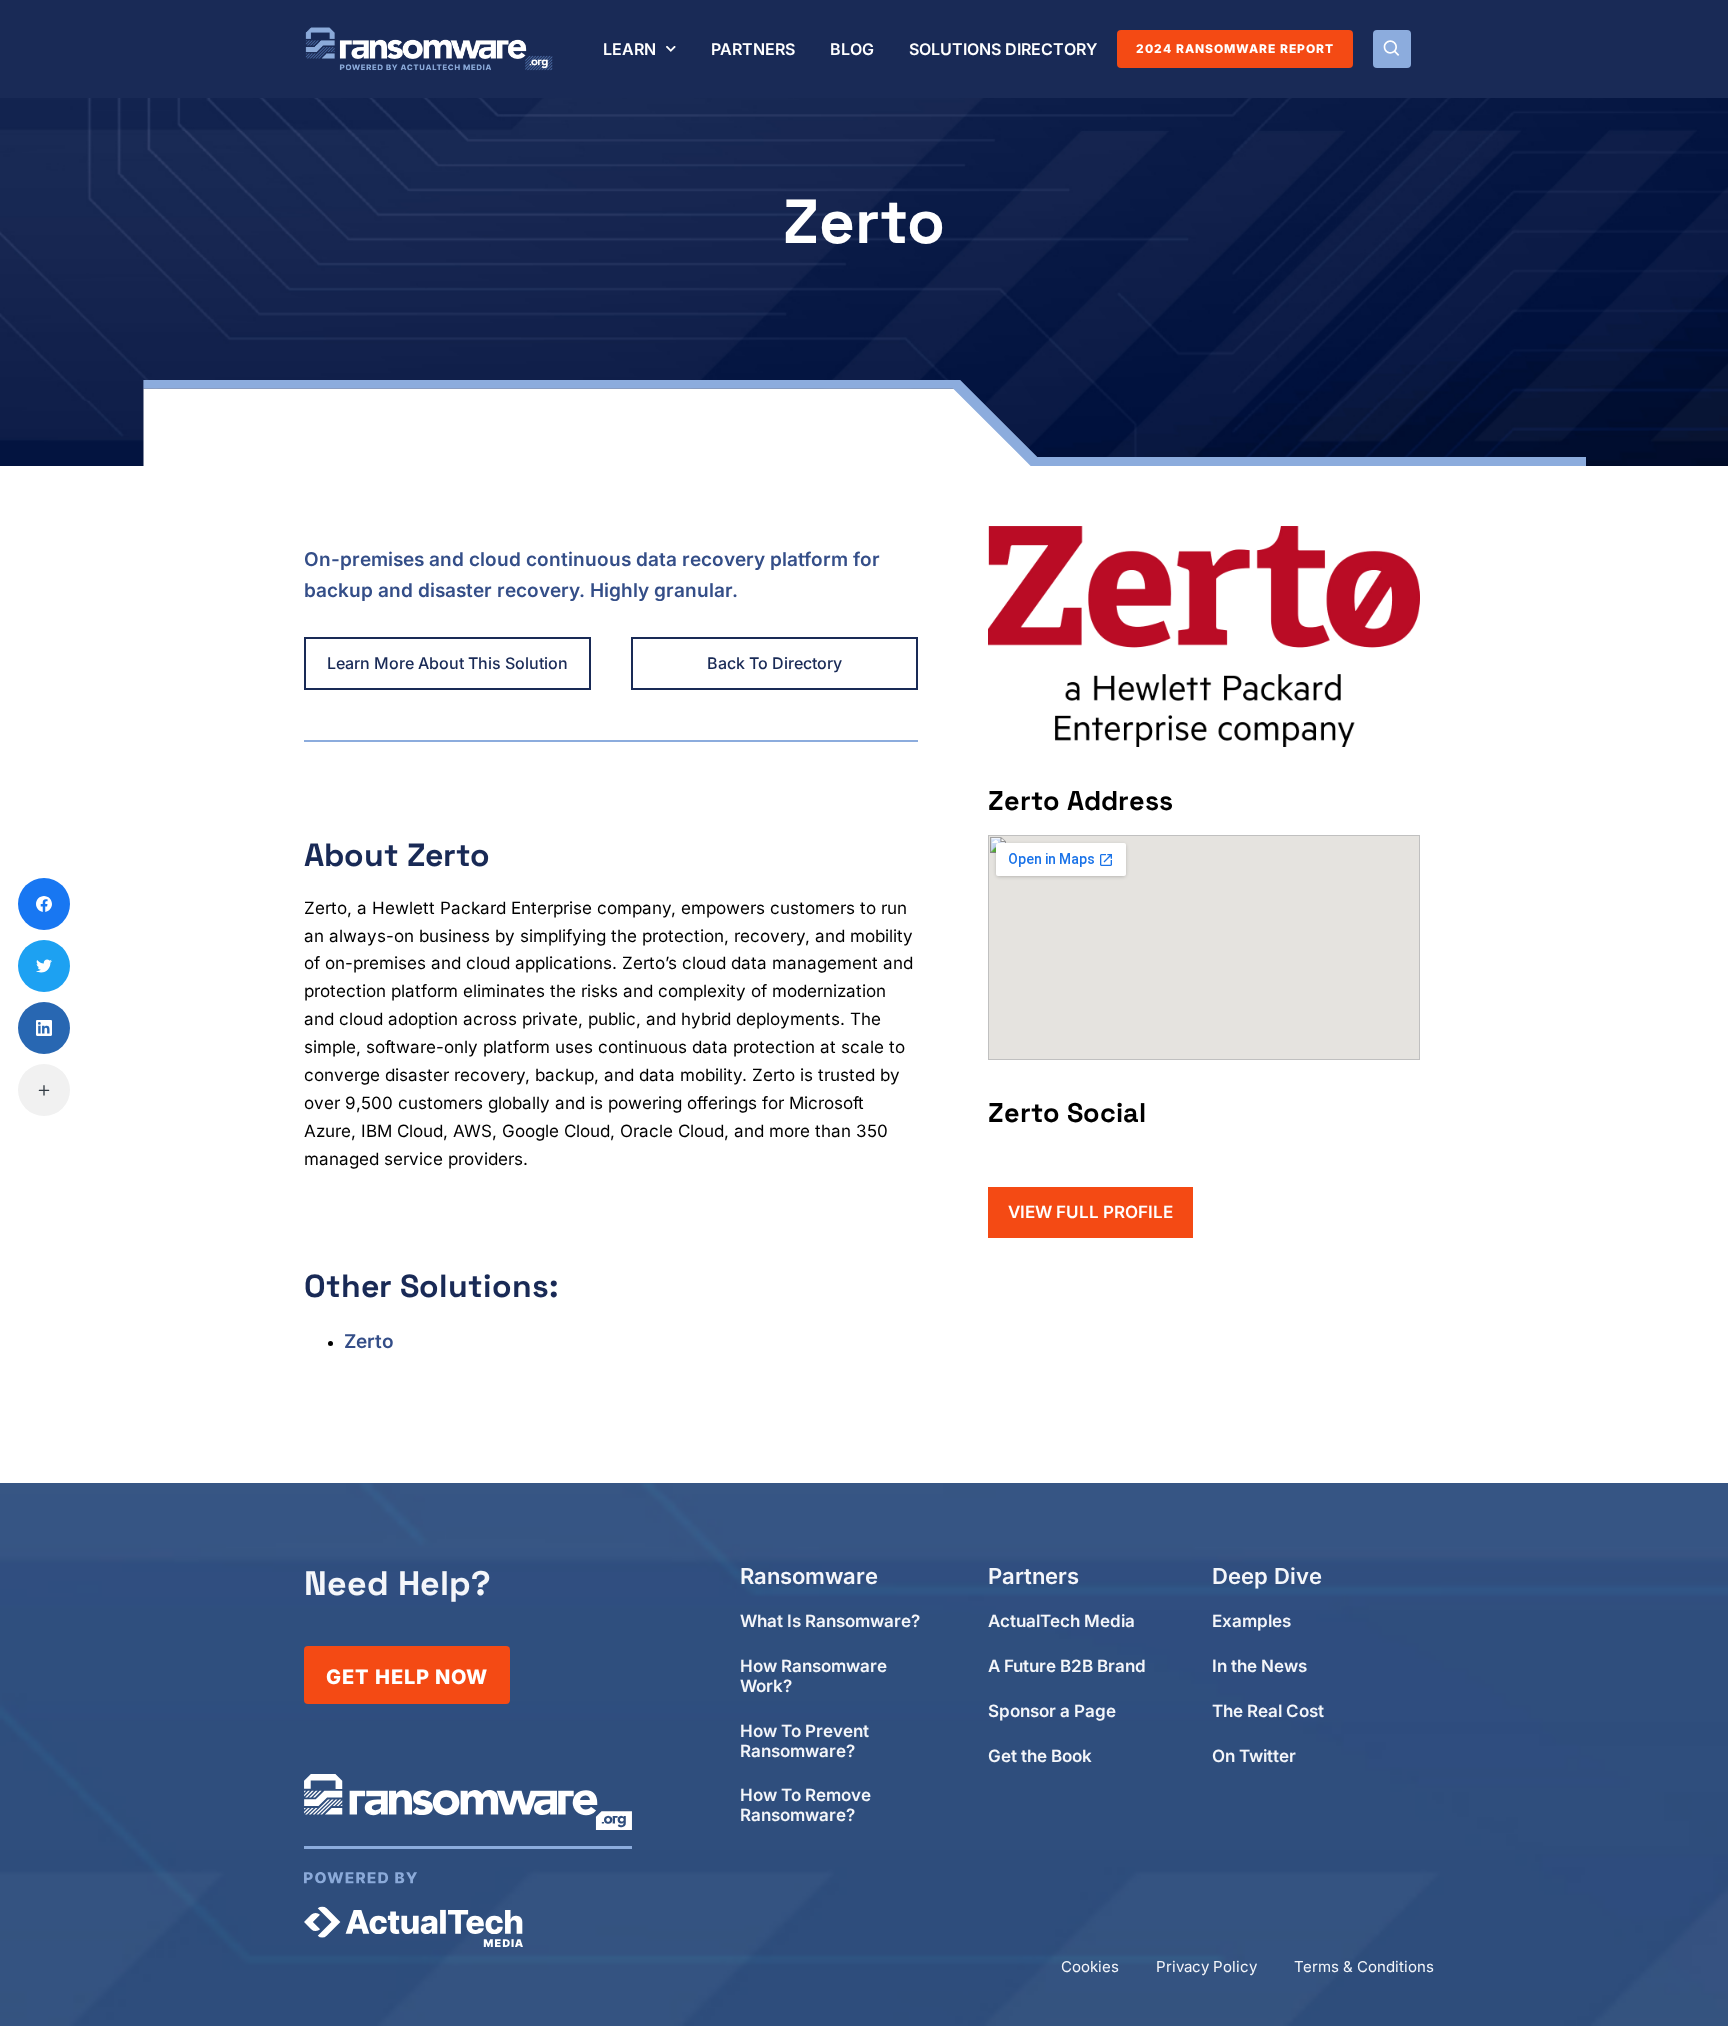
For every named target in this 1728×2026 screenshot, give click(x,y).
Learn (629, 49)
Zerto (369, 1341)
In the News (1259, 1666)
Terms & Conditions (1364, 1966)
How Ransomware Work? (813, 1676)
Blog (852, 49)
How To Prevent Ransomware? (804, 1741)
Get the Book (1040, 1756)
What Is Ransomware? (830, 1621)
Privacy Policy (1206, 1966)
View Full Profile (1090, 1212)
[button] (1392, 49)
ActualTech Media (1061, 1621)
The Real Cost (1268, 1711)
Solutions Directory (1003, 49)
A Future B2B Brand (1067, 1666)
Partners (753, 49)
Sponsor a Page (1052, 1711)
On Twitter (1254, 1756)
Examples (1251, 1621)
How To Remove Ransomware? (805, 1805)
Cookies (1090, 1966)
